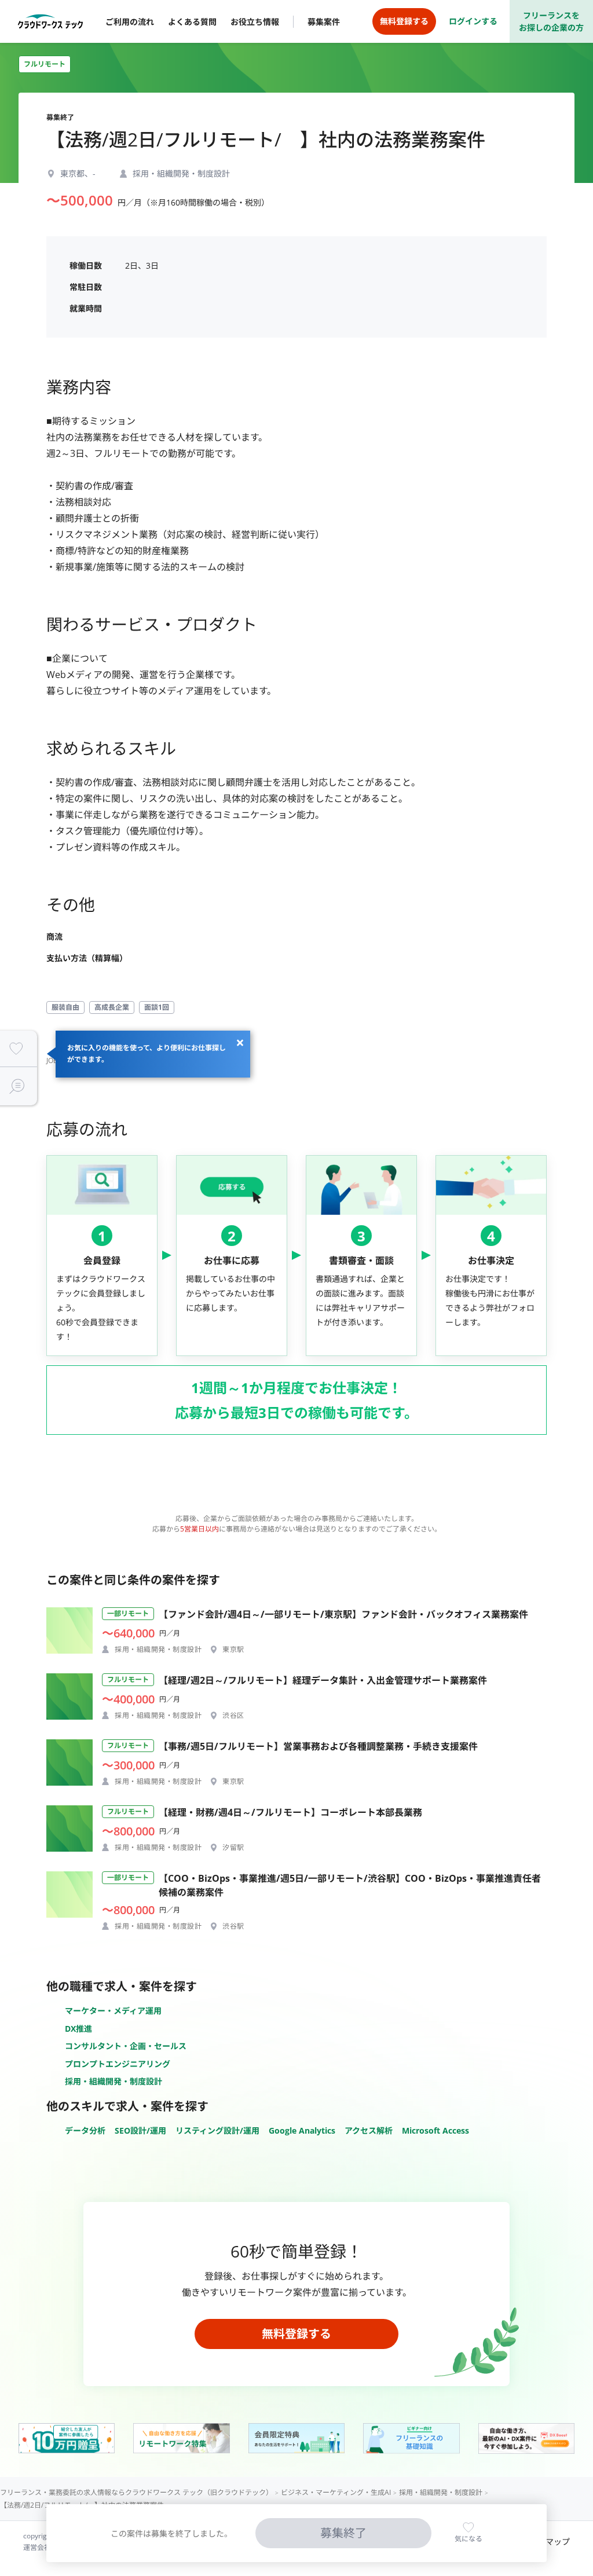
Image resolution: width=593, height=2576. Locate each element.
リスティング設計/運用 (217, 2130)
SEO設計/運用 (140, 2130)
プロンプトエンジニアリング (118, 2064)
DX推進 (78, 2029)
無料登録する (296, 2334)
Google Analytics (302, 2130)
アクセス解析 (369, 2130)
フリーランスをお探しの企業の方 (551, 21)
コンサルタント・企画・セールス (126, 2046)
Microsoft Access (435, 2130)
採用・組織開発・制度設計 (114, 2081)
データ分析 (85, 2130)
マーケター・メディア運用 (113, 2011)
